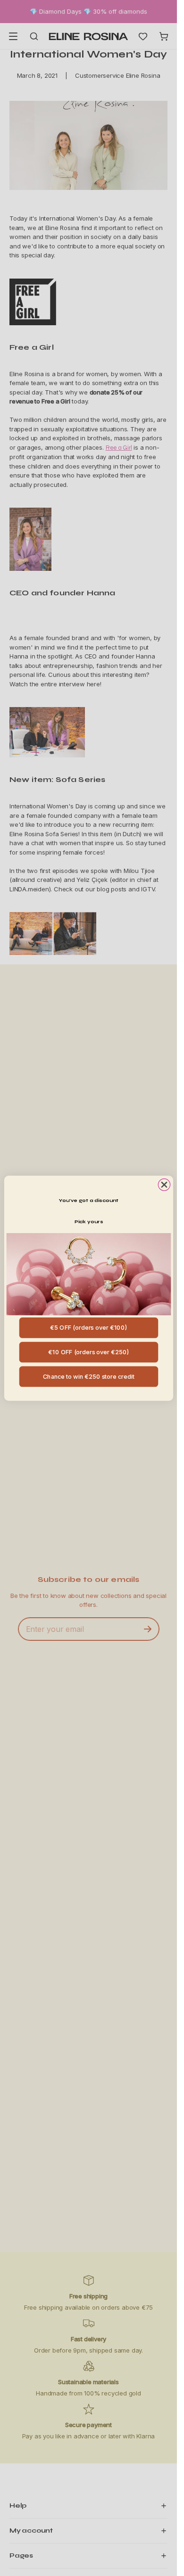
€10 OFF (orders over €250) (88, 1352)
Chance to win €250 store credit (88, 1376)
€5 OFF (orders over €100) (88, 1327)
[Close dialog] (164, 1184)
